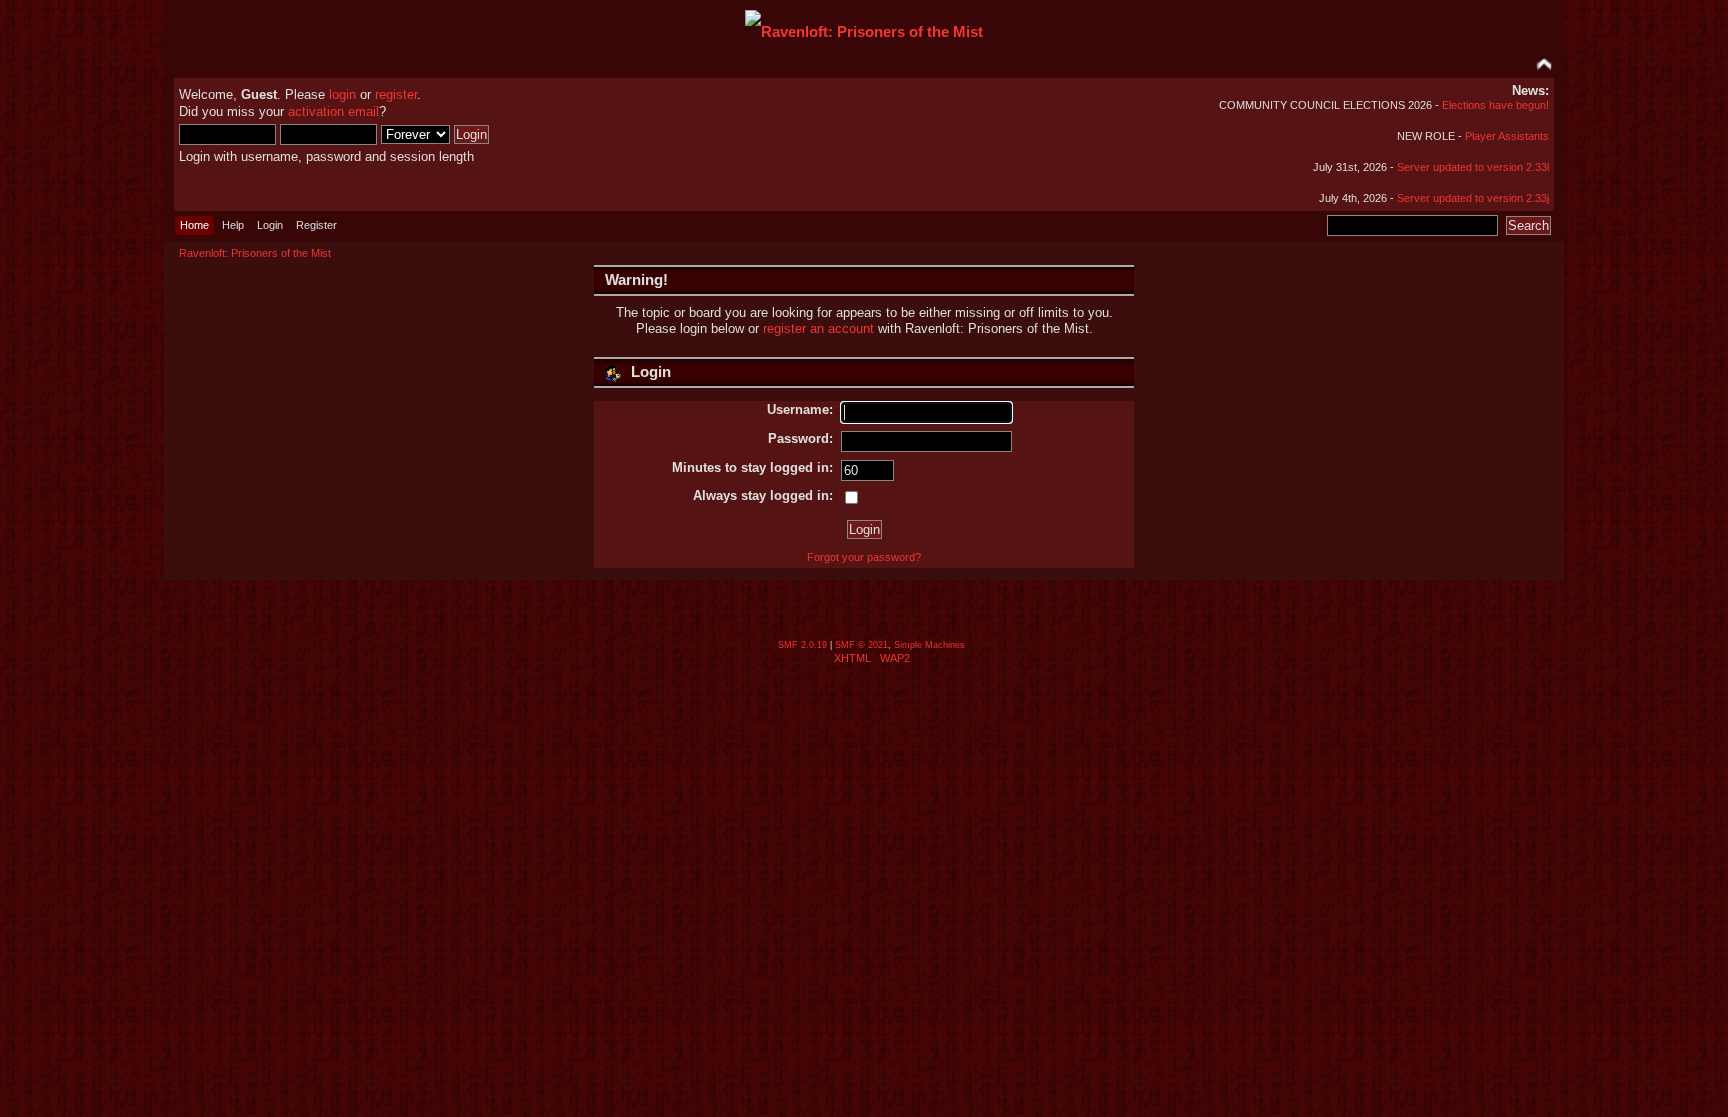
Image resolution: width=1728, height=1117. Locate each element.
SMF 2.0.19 (802, 645)
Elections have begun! (1495, 105)
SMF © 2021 (861, 645)
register (396, 94)
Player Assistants (1507, 136)
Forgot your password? (864, 557)
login (342, 94)
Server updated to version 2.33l (1473, 167)
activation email (333, 111)
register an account (818, 328)
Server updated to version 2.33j (1473, 198)
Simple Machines (929, 645)
